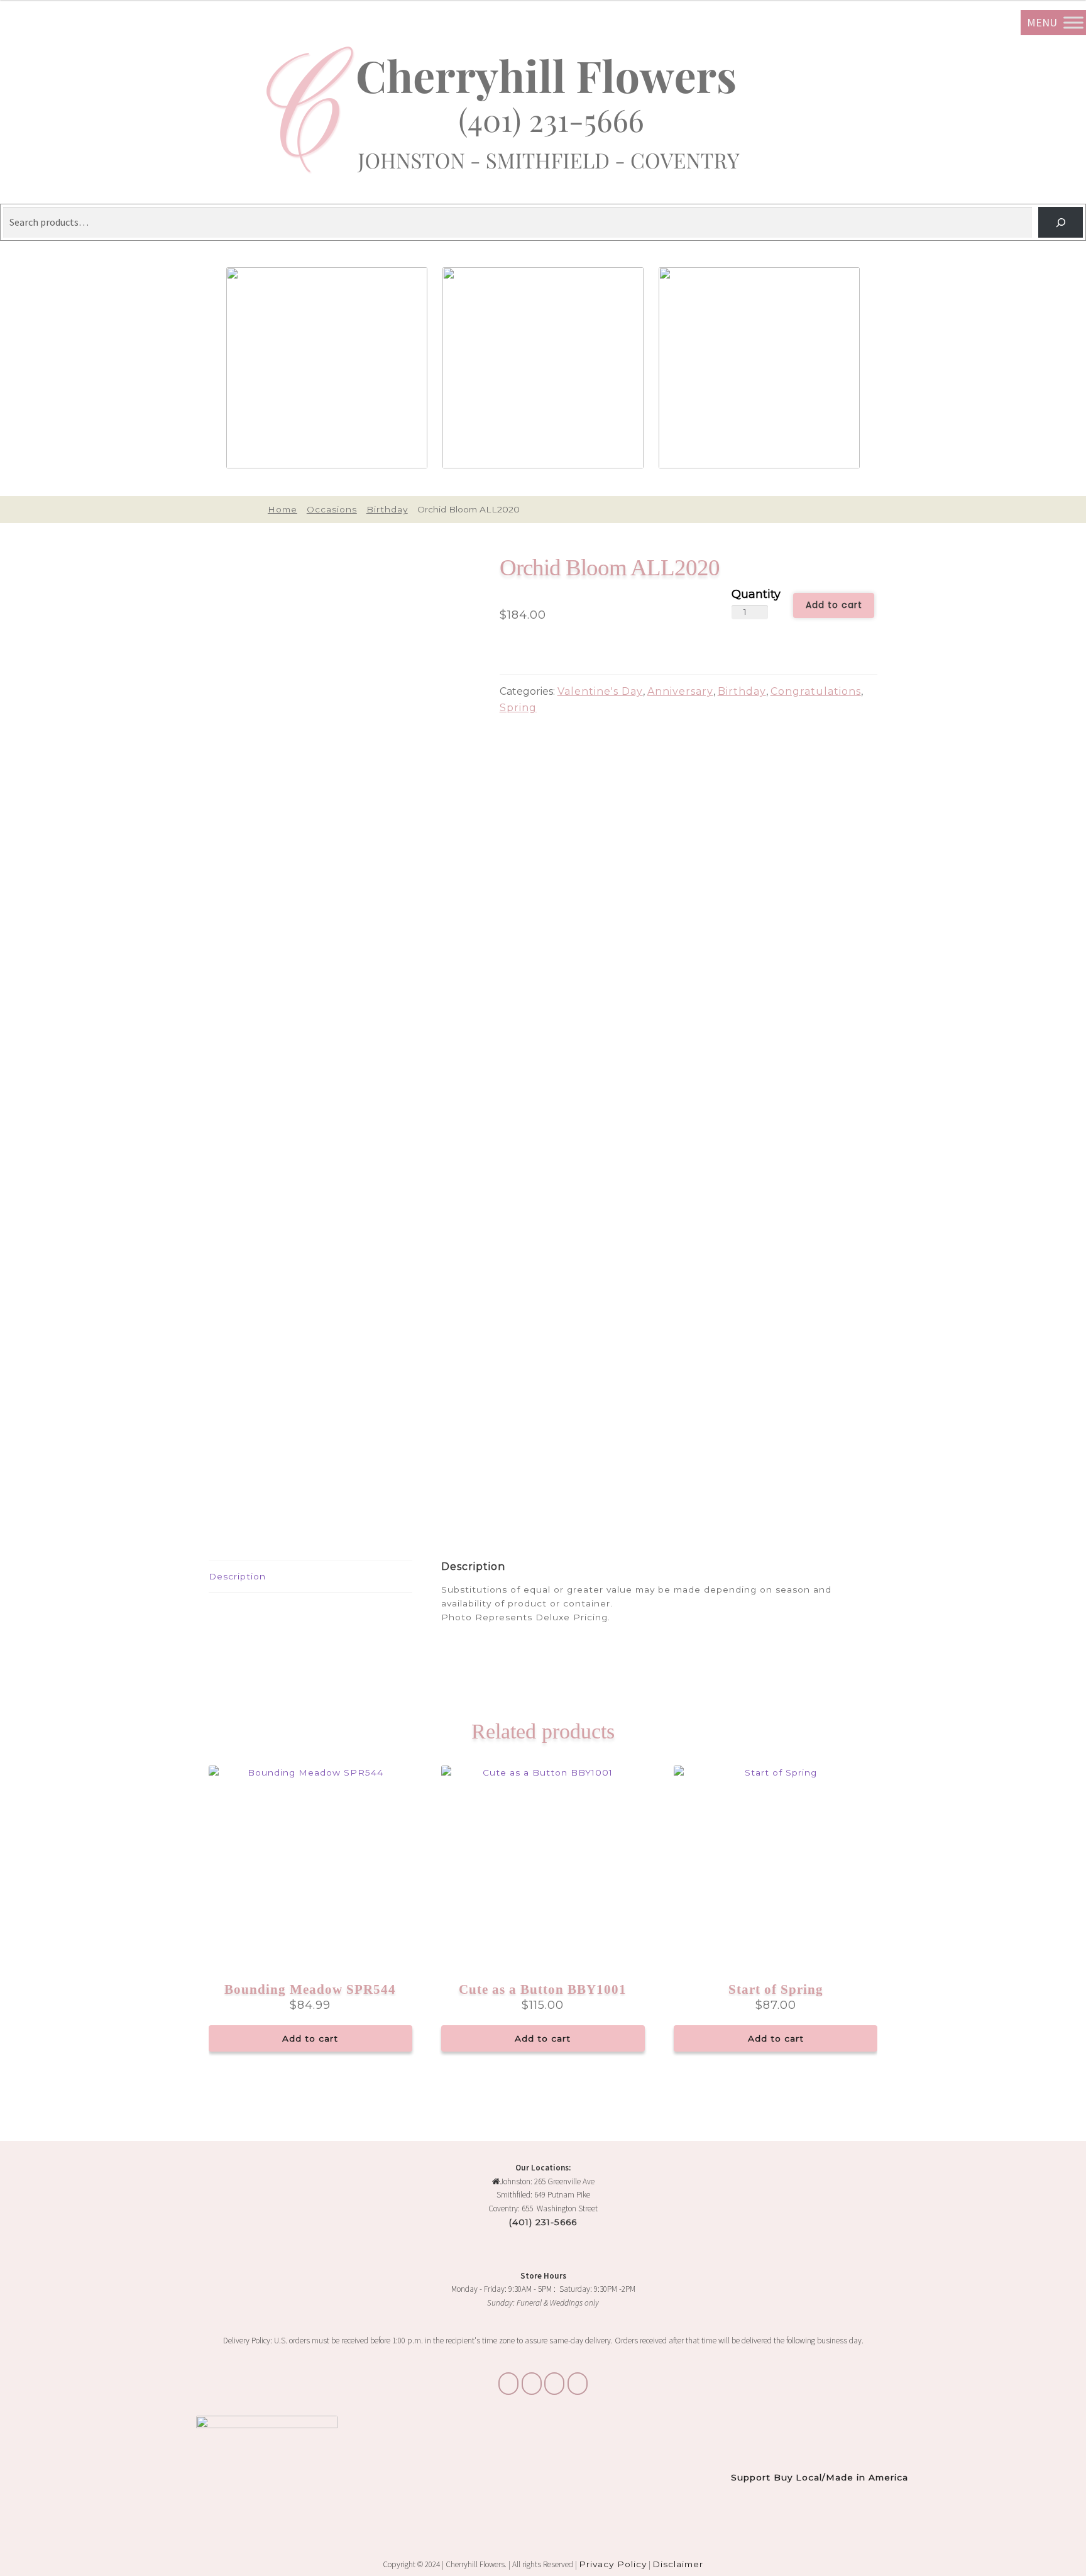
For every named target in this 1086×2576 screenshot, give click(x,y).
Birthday (387, 509)
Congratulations (816, 691)
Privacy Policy (613, 2564)
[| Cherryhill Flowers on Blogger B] (508, 2384)
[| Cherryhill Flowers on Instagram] (532, 2384)
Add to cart (834, 605)
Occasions (332, 509)
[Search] (1061, 222)
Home (282, 509)
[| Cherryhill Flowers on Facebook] (554, 2384)
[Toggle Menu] (1073, 22)
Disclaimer (678, 2564)
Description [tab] (237, 1576)
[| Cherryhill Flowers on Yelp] (578, 2384)
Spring (518, 708)
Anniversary (680, 691)
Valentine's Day (600, 691)
